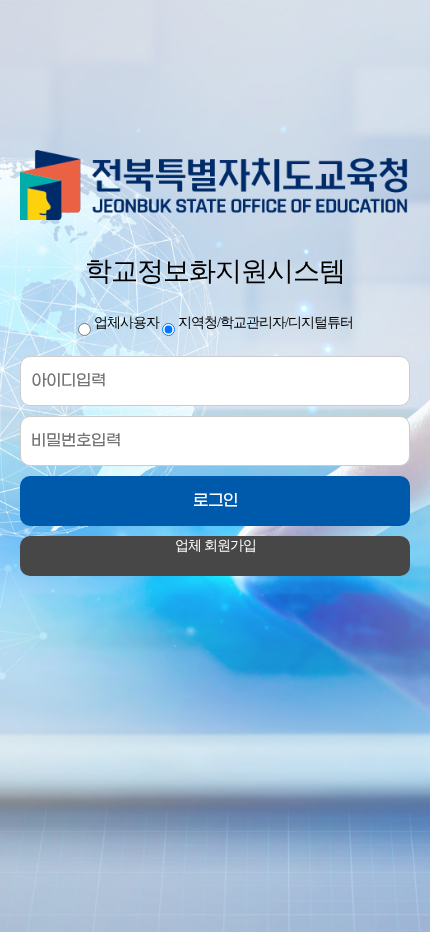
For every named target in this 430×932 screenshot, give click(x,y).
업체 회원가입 (215, 545)
